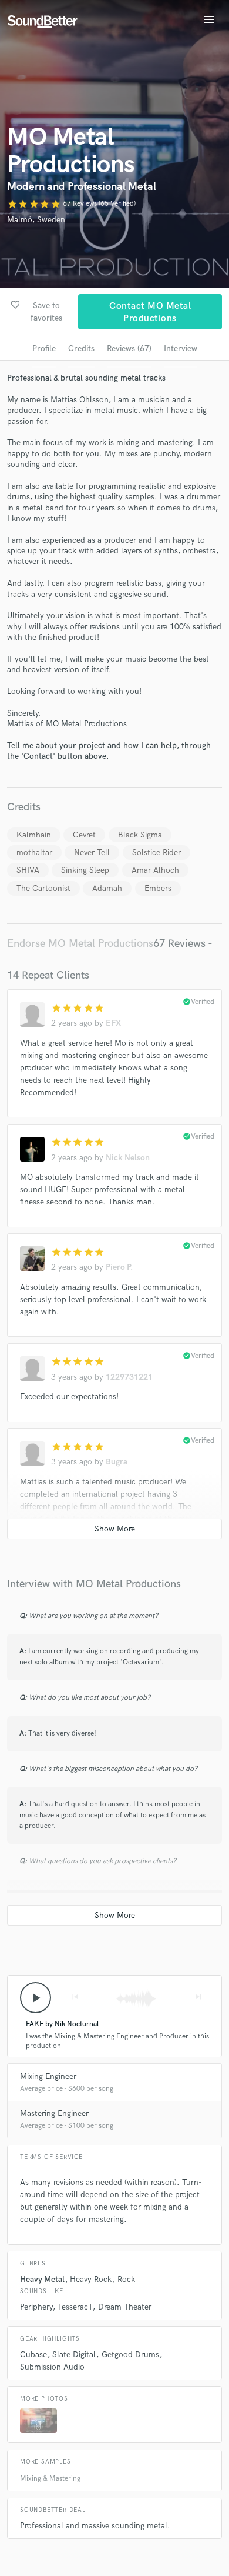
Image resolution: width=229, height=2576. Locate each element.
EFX (113, 1023)
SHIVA (28, 870)
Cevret (84, 835)
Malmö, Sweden (36, 220)
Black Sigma (140, 835)
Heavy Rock (91, 2279)
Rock (126, 2279)
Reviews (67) (129, 348)
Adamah (107, 888)
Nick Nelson (128, 1158)
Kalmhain (34, 835)
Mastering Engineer (54, 2113)
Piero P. (119, 1267)
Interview (181, 348)
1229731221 (129, 1377)
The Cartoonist (43, 888)
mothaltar (34, 852)
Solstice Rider (156, 852)
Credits (81, 348)
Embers (158, 888)
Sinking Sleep (85, 870)
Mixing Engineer (48, 2076)
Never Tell (92, 852)
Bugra (117, 1462)
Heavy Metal (42, 2279)
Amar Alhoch (155, 870)
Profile (44, 348)
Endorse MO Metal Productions (80, 944)
